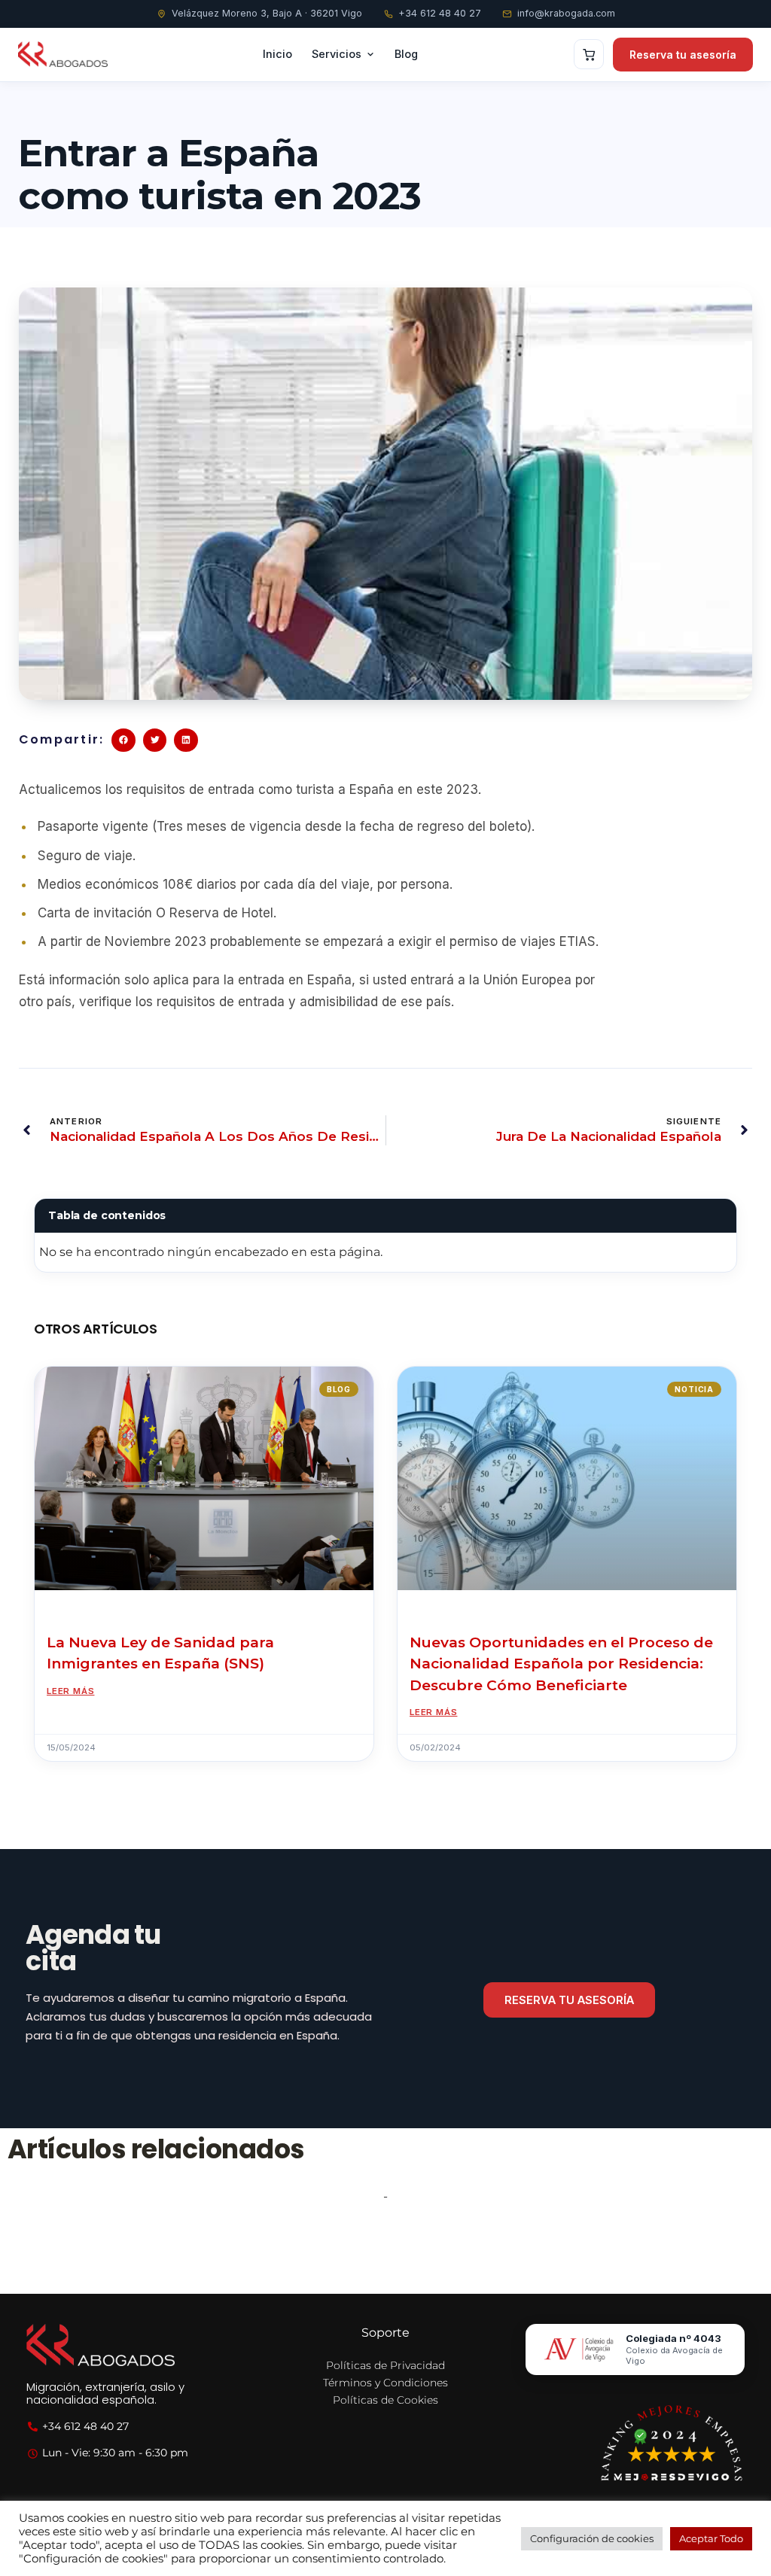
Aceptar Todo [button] (711, 2538)
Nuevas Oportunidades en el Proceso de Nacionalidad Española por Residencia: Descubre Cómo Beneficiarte (561, 1664)
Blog (406, 54)
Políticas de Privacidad (385, 2365)
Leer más (70, 1691)
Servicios (337, 54)
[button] (123, 741)
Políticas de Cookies (385, 2400)
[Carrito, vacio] (589, 54)
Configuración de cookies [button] (592, 2538)
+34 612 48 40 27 (440, 13)
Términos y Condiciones (385, 2383)
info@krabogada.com (566, 13)
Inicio (277, 54)
